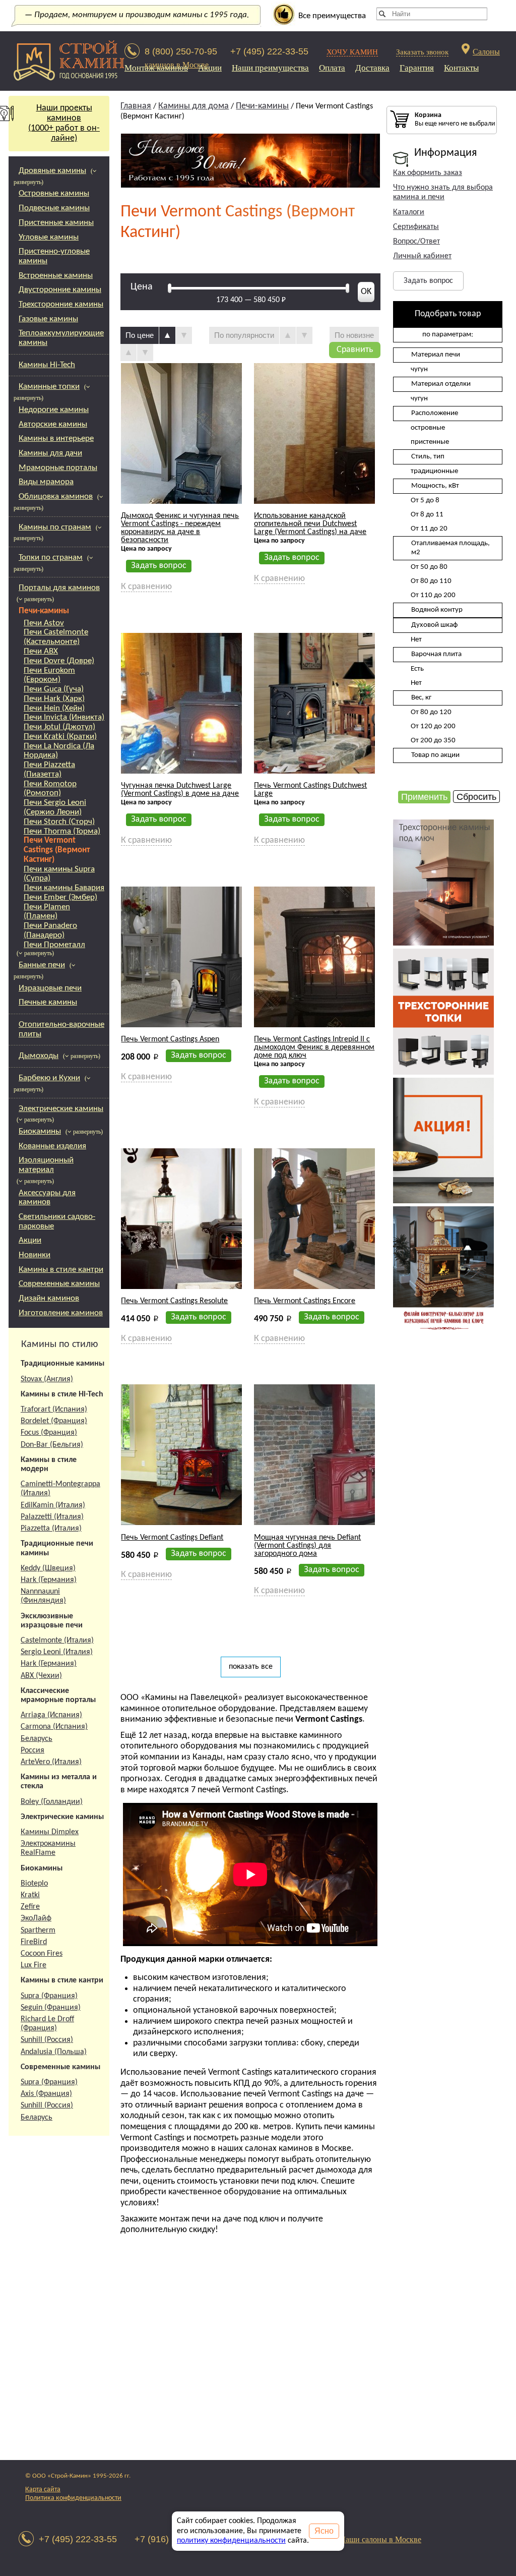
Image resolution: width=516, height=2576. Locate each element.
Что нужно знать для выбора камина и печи (443, 192)
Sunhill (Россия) (47, 2040)
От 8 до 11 (427, 515)
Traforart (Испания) (54, 1410)
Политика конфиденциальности (73, 2498)
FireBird (34, 1942)
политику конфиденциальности (231, 2541)
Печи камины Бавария (64, 888)
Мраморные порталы (58, 468)
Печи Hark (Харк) (54, 699)
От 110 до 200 (433, 595)
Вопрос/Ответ (416, 242)
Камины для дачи (50, 453)
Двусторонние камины (60, 290)
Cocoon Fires (42, 1954)
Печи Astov (44, 623)
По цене (140, 335)
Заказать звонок (422, 52)
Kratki (30, 1895)
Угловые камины (49, 237)
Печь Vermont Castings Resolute (174, 1301)
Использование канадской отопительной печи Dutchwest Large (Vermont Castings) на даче (310, 524)
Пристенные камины (56, 223)
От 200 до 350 (433, 741)
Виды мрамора (46, 482)
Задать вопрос (428, 281)
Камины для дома (193, 106)
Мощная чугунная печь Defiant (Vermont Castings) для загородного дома (307, 1546)
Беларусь (37, 1739)
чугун (419, 369)
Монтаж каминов (156, 68)
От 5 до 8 (425, 501)
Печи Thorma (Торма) (62, 831)
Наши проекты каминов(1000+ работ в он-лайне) (64, 123)
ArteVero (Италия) (51, 1762)
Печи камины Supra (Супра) (59, 874)
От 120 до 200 (433, 726)
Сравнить (355, 350)
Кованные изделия (52, 1146)
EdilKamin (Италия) (53, 1505)
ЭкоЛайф (36, 1918)
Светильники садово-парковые (57, 1221)
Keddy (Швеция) (48, 1568)
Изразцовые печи (50, 988)
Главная (136, 106)
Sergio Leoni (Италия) (57, 1652)
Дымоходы (39, 1056)
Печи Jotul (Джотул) (59, 727)
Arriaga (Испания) (51, 1715)
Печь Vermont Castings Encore (305, 1301)
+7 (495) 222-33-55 (269, 51)
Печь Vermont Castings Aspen (170, 1039)
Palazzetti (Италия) (52, 1517)
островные (428, 428)
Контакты (461, 68)
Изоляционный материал (46, 1165)
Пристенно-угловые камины (54, 256)
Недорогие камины (54, 410)
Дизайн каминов (49, 1298)
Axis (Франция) (46, 2094)
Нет (416, 640)
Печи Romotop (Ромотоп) (50, 789)
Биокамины (40, 1131)
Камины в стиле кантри (61, 1270)
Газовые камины (48, 319)
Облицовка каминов (56, 496)
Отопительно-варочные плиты (61, 1029)
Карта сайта (43, 2490)
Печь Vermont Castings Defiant (172, 1538)
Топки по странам (51, 558)
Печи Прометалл (54, 945)
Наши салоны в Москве (380, 2539)
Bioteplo (34, 1884)
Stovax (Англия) (47, 1379)
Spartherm (38, 1930)
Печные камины (48, 1002)
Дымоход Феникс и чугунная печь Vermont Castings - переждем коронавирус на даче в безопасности (180, 528)
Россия (33, 1750)
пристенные (430, 442)
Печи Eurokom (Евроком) (49, 675)
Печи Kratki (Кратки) (60, 737)
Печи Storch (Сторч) (59, 822)
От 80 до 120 (431, 712)
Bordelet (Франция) (54, 1421)
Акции (210, 68)
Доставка (372, 68)
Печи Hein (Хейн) (54, 708)
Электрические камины (61, 1109)
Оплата (332, 68)
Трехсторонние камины (61, 304)
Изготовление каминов (61, 1313)
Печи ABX (41, 651)
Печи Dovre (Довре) (59, 661)
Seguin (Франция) (51, 2008)
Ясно (324, 2531)
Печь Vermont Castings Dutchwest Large (310, 790)
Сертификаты (416, 227)
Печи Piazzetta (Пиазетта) (49, 770)
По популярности (244, 335)
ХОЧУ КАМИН (352, 52)
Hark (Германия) (49, 1580)
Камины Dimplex (50, 1832)
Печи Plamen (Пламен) (47, 912)
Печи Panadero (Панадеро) (50, 930)
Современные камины (59, 1284)
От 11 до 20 (429, 529)
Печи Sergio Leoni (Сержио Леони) (55, 807)
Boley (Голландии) (52, 1802)
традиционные (434, 471)
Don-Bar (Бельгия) (52, 1445)
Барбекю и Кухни (49, 1078)
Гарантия (417, 68)
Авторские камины (53, 424)
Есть (417, 669)
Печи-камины (44, 611)
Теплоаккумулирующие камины (61, 338)
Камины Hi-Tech (47, 365)
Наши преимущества (270, 68)
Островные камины (54, 193)
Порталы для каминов (59, 588)
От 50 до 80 (429, 567)
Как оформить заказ (428, 173)
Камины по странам (55, 527)
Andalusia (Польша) (54, 2052)
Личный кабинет (422, 256)
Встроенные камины (56, 276)
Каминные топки (49, 387)
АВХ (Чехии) (41, 1676)
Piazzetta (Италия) (51, 1529)
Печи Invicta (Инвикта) (64, 717)
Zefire (30, 1907)
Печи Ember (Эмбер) (60, 897)
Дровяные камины (52, 171)
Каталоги (409, 212)
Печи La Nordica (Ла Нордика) (59, 751)
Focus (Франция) (49, 1433)
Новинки (35, 1255)
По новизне (354, 335)
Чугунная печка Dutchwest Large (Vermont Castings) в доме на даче (180, 790)
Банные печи (42, 965)
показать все (251, 1667)
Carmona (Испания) (54, 1727)
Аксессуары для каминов (47, 1198)
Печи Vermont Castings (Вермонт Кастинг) (57, 850)
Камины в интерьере (56, 438)
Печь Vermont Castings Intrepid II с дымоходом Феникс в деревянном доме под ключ (314, 1047)
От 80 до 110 (431, 581)
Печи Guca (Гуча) (54, 689)
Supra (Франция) (49, 1996)
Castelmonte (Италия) (57, 1641)
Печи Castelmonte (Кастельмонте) (56, 637)
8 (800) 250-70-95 (181, 51)
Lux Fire (34, 1965)
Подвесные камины (54, 208)
